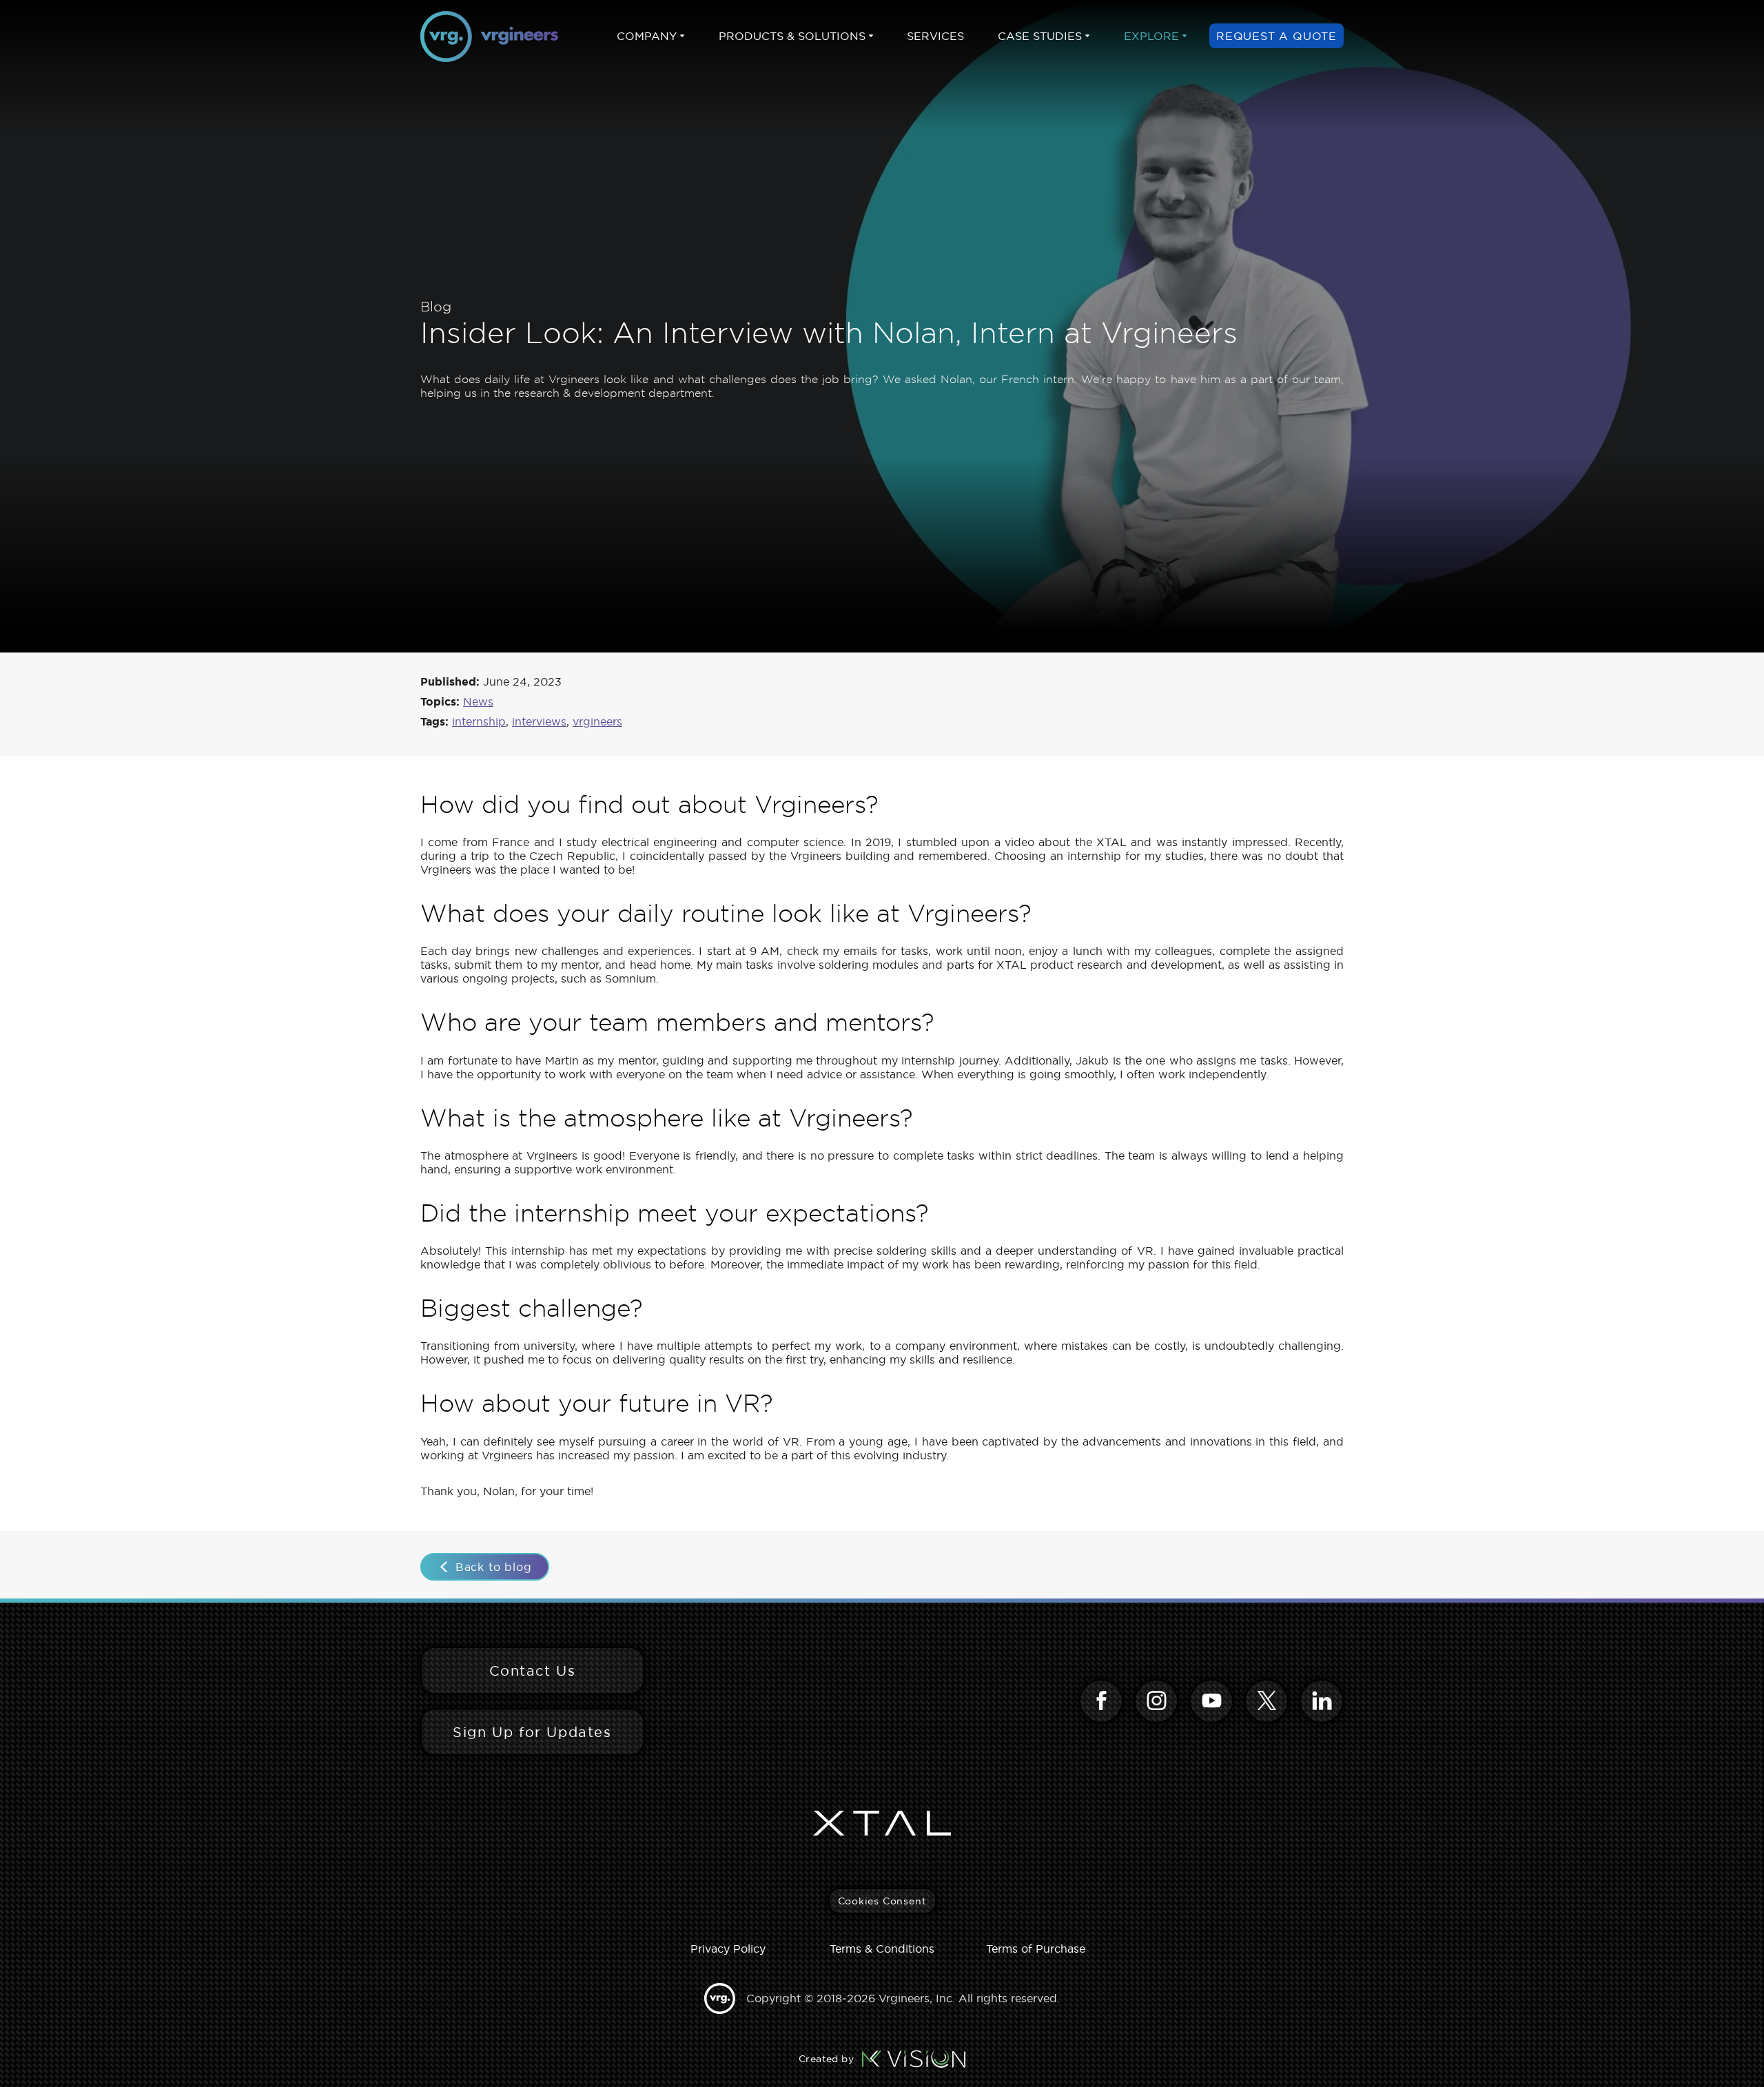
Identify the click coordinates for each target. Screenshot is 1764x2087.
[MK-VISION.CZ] (914, 2059)
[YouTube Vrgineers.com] (1211, 1701)
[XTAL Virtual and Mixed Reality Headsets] (882, 1823)
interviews (539, 721)
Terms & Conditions (882, 1949)
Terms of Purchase (1036, 1949)
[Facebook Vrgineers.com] (1101, 1701)
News (478, 701)
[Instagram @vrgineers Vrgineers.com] (1156, 1701)
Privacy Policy (728, 1949)
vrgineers (597, 721)
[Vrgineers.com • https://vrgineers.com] (489, 37)
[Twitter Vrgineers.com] (1266, 1701)
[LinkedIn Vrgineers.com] (1322, 1701)
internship (479, 721)
